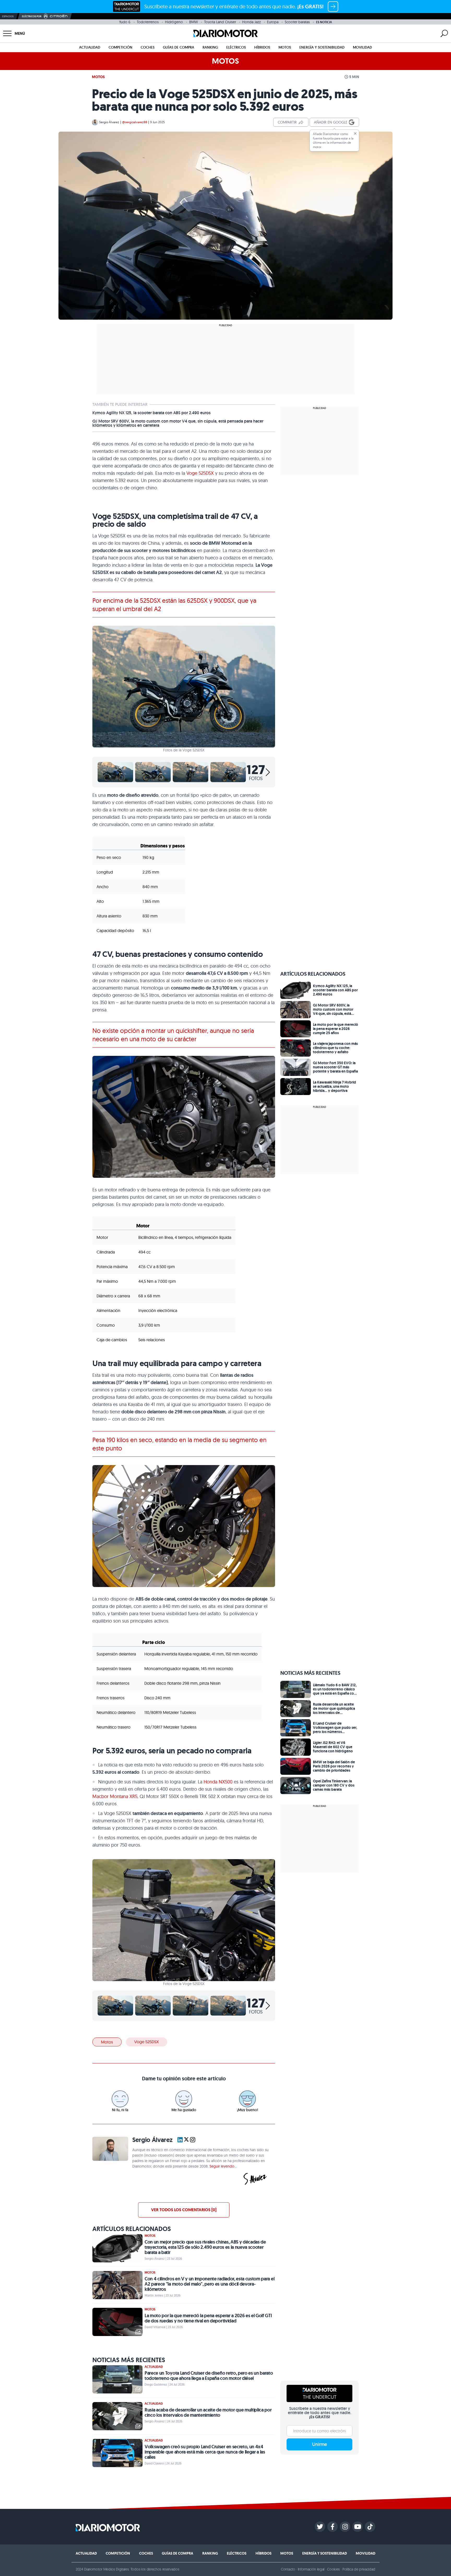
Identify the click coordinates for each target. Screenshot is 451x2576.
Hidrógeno (174, 22)
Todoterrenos (148, 22)
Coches (148, 47)
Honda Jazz (251, 22)
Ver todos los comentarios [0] (184, 2210)
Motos (285, 47)
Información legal (311, 2569)
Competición (120, 47)
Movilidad (362, 47)
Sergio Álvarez (109, 122)
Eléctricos (236, 47)
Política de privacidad (359, 2569)
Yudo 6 (125, 22)
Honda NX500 (218, 1782)
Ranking (210, 47)
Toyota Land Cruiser (220, 22)
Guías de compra (179, 47)
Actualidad (90, 47)
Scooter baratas (297, 22)
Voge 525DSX (200, 473)
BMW (194, 22)
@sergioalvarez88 (135, 122)
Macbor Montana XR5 (115, 1796)
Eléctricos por (32, 16)
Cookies (333, 2569)
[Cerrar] (355, 133)
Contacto (288, 2569)
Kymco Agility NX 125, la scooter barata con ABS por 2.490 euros (152, 413)
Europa (273, 22)
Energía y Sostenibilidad (322, 47)
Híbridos (262, 47)
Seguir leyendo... (223, 2166)
